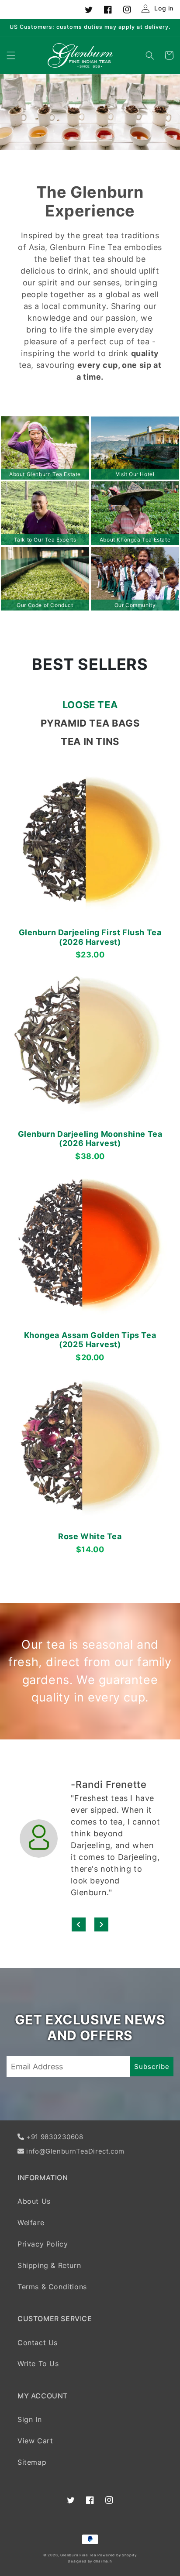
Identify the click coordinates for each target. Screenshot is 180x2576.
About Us (34, 2201)
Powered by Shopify (117, 2555)
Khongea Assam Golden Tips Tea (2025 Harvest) (90, 1340)
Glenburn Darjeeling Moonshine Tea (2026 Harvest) (90, 1139)
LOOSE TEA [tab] (90, 705)
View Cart (35, 2441)
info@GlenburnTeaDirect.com (75, 2151)
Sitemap (32, 2462)
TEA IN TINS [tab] (90, 741)
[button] (11, 55)
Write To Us (38, 2363)
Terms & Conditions (52, 2287)
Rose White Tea (90, 1536)
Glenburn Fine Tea (79, 2555)
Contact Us (38, 2343)
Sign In (29, 2419)
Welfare (31, 2223)
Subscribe (152, 2067)
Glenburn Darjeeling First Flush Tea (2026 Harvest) (90, 937)
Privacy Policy (43, 2244)
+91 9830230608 (55, 2137)
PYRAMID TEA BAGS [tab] (90, 723)
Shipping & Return (49, 2265)
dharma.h (103, 2561)
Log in (164, 8)
